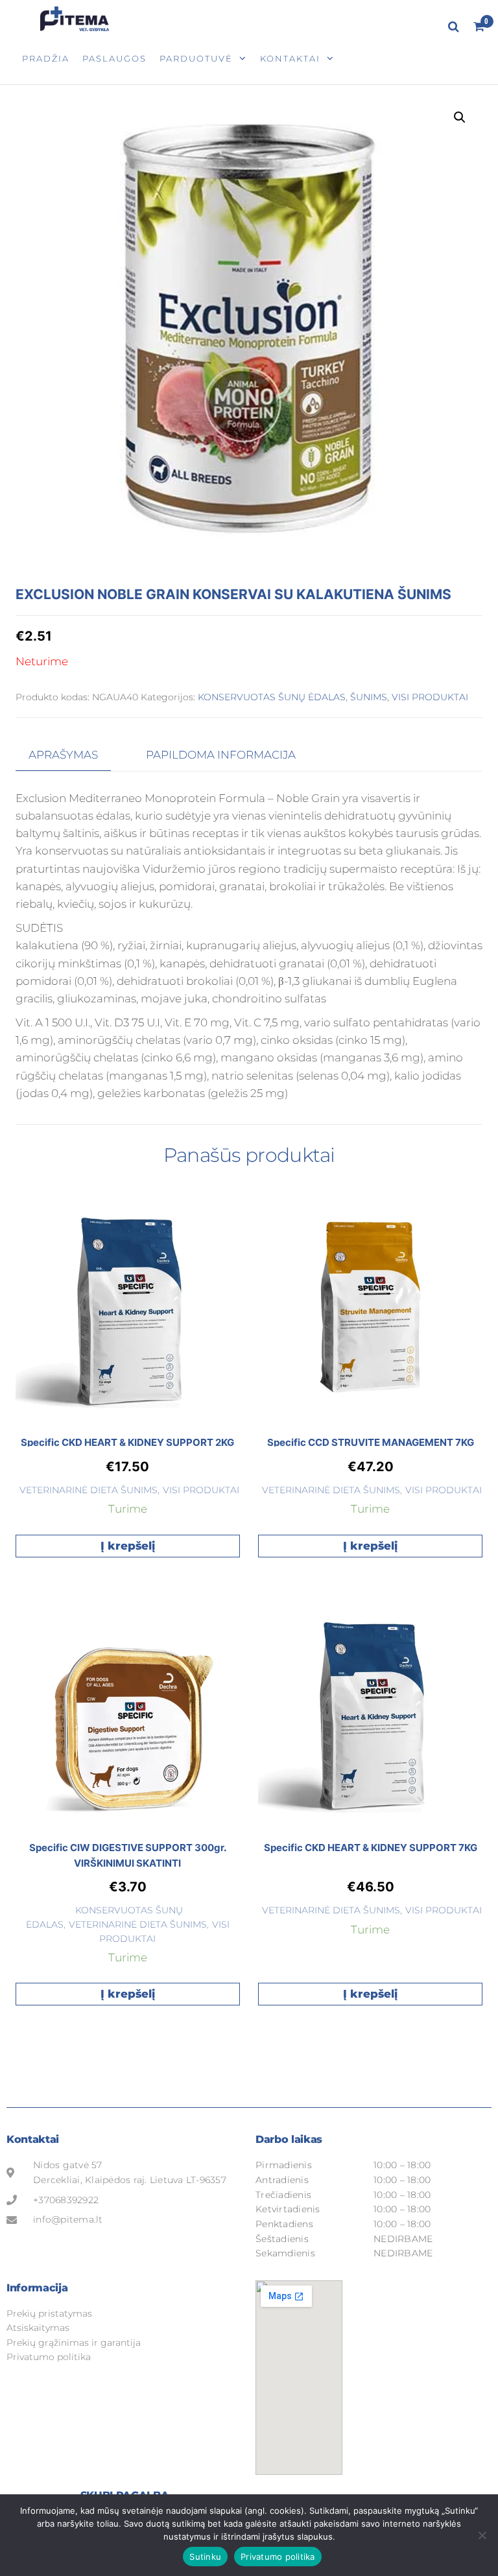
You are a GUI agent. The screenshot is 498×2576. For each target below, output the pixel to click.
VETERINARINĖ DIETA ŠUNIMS (89, 1490)
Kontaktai (290, 58)
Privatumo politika (278, 2557)
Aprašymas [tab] (63, 755)
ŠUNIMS (369, 697)
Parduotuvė (196, 58)
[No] (482, 2535)
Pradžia (46, 58)
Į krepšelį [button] (128, 1546)
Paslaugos (114, 58)
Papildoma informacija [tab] (221, 755)
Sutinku (205, 2557)
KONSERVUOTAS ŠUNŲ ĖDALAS (272, 697)
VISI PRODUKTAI (430, 697)
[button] (460, 117)
